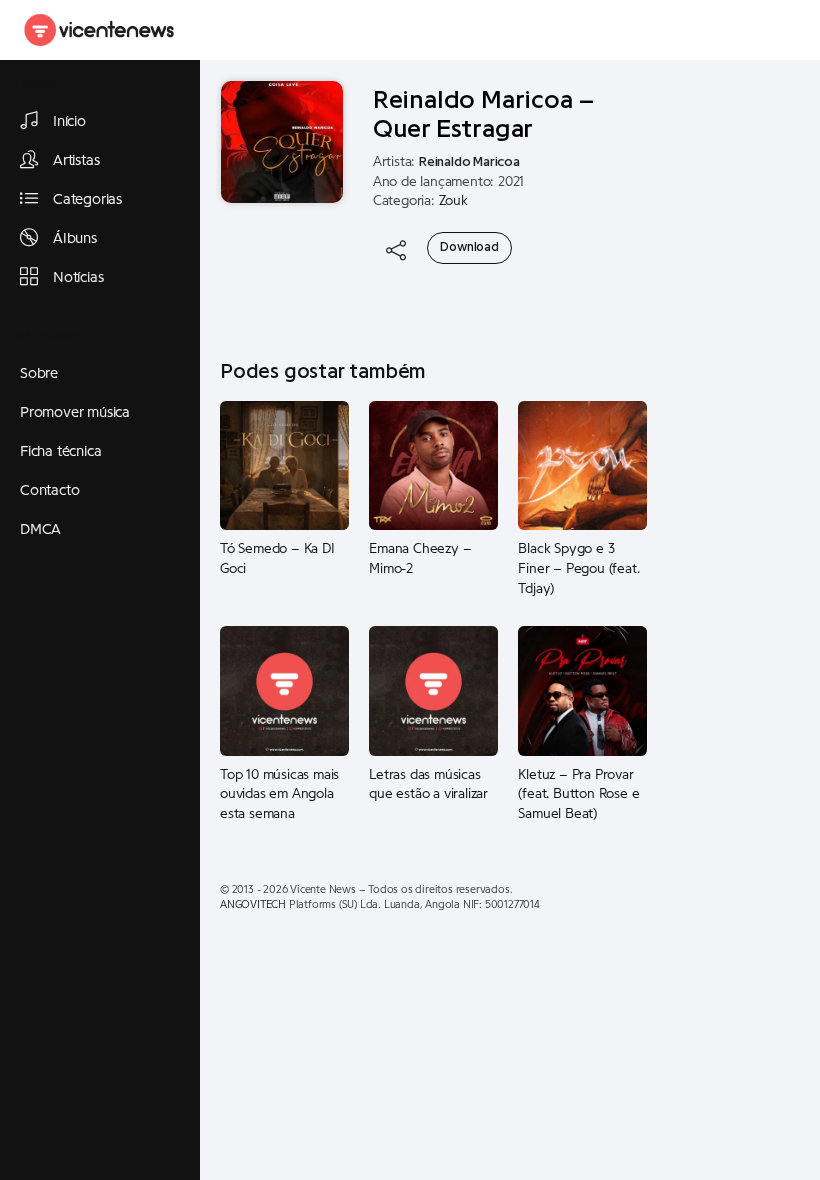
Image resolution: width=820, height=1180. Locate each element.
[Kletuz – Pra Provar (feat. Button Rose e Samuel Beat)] (582, 690)
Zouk (453, 201)
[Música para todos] (100, 30)
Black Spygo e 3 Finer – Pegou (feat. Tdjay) (578, 568)
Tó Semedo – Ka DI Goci (277, 559)
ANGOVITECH (253, 904)
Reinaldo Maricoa (469, 162)
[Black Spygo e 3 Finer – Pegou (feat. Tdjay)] (582, 465)
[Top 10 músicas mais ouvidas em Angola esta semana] (284, 690)
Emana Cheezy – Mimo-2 (420, 559)
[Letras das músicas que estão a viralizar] (433, 690)
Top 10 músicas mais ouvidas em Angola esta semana (279, 794)
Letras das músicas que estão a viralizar (428, 785)
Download (469, 247)
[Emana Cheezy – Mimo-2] (433, 465)
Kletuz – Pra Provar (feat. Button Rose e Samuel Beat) (578, 794)
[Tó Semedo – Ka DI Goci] (284, 465)
